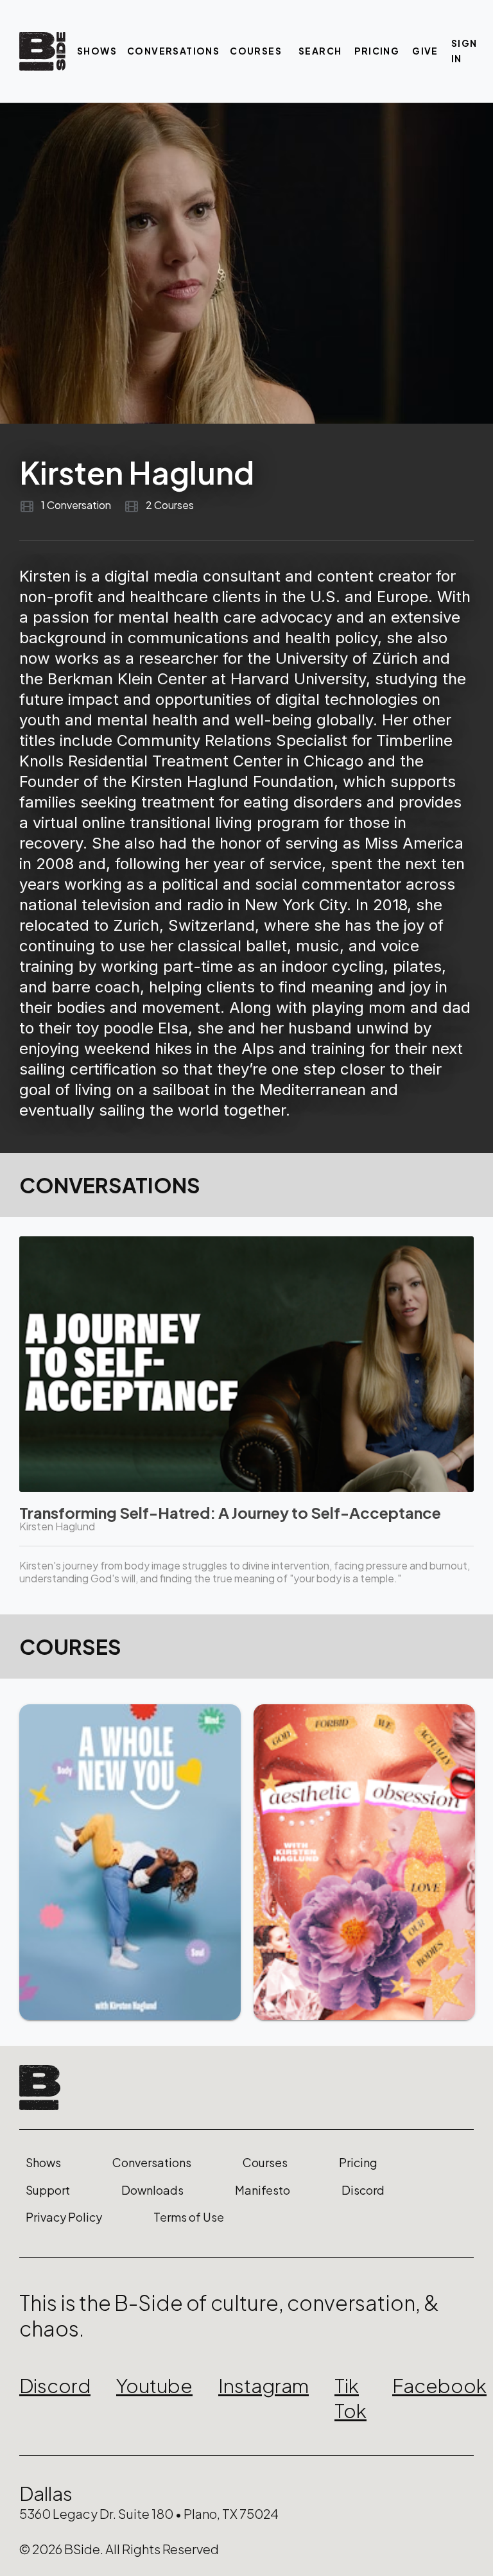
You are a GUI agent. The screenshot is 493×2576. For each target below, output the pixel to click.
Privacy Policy (64, 2217)
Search (320, 51)
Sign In (464, 51)
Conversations (173, 51)
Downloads (152, 2190)
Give (425, 51)
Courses (256, 51)
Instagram (264, 2385)
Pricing (377, 51)
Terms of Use (189, 2217)
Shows (97, 51)
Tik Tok (350, 2398)
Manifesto (263, 2190)
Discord (363, 2190)
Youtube (154, 2385)
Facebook (439, 2385)
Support (48, 2190)
